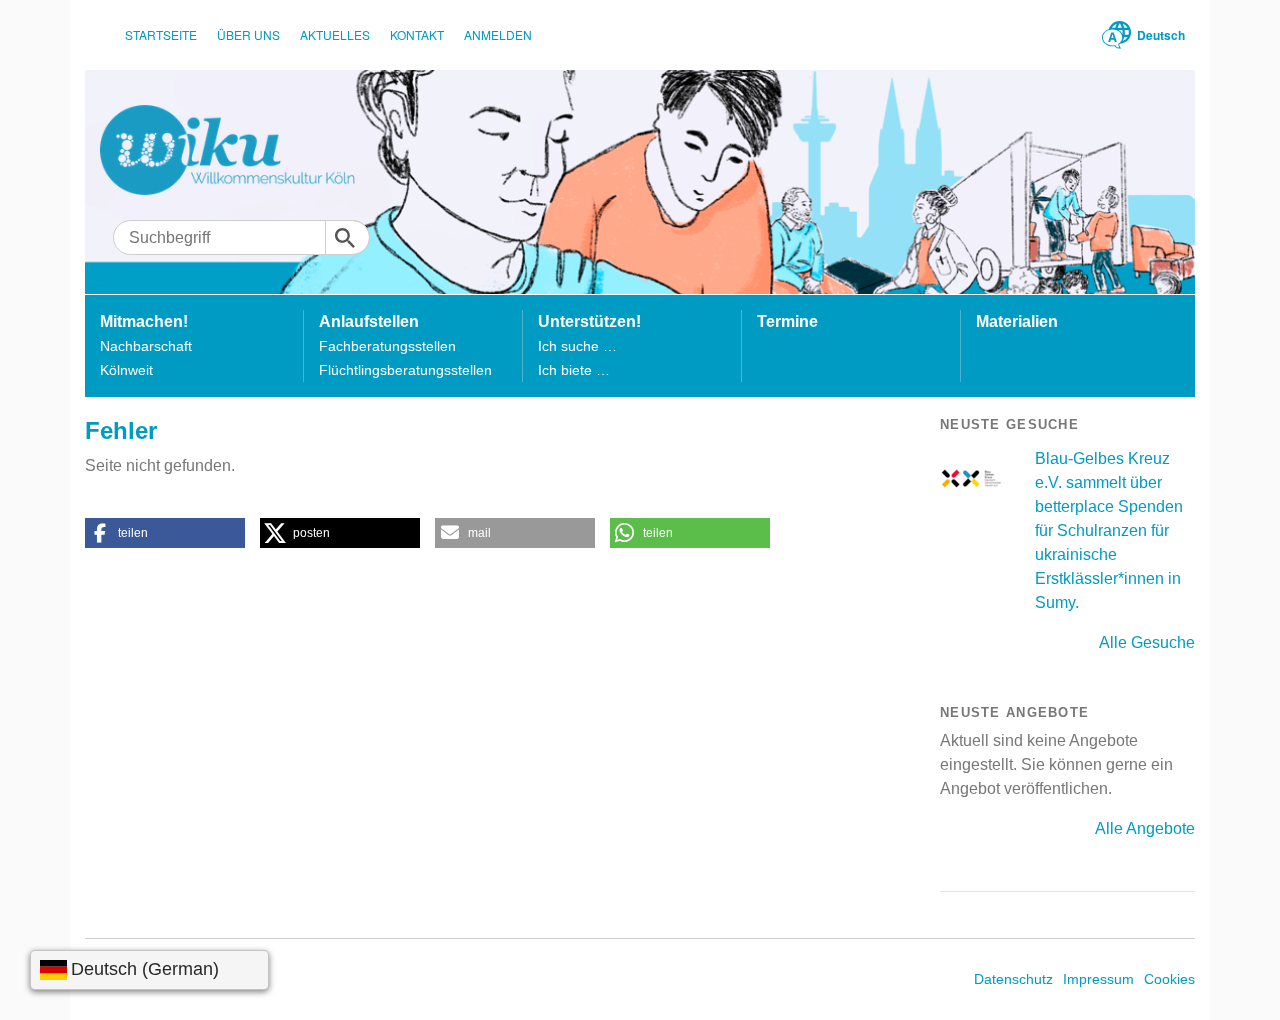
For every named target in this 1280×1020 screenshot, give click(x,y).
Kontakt (417, 34)
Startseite (161, 34)
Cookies (1169, 979)
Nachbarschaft (146, 346)
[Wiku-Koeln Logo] (241, 150)
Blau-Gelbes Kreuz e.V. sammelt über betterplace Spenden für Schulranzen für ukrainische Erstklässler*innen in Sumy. (1109, 530)
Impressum (1098, 979)
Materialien (1017, 321)
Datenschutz (1013, 979)
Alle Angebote (1145, 828)
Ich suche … (577, 346)
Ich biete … (574, 370)
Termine (787, 321)
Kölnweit (126, 370)
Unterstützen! (589, 321)
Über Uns (248, 34)
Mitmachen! (144, 321)
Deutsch (1161, 35)
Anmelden (498, 34)
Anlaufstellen (369, 321)
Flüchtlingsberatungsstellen (405, 370)
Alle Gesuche (1147, 642)
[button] (165, 533)
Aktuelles (335, 34)
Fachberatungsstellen (387, 346)
